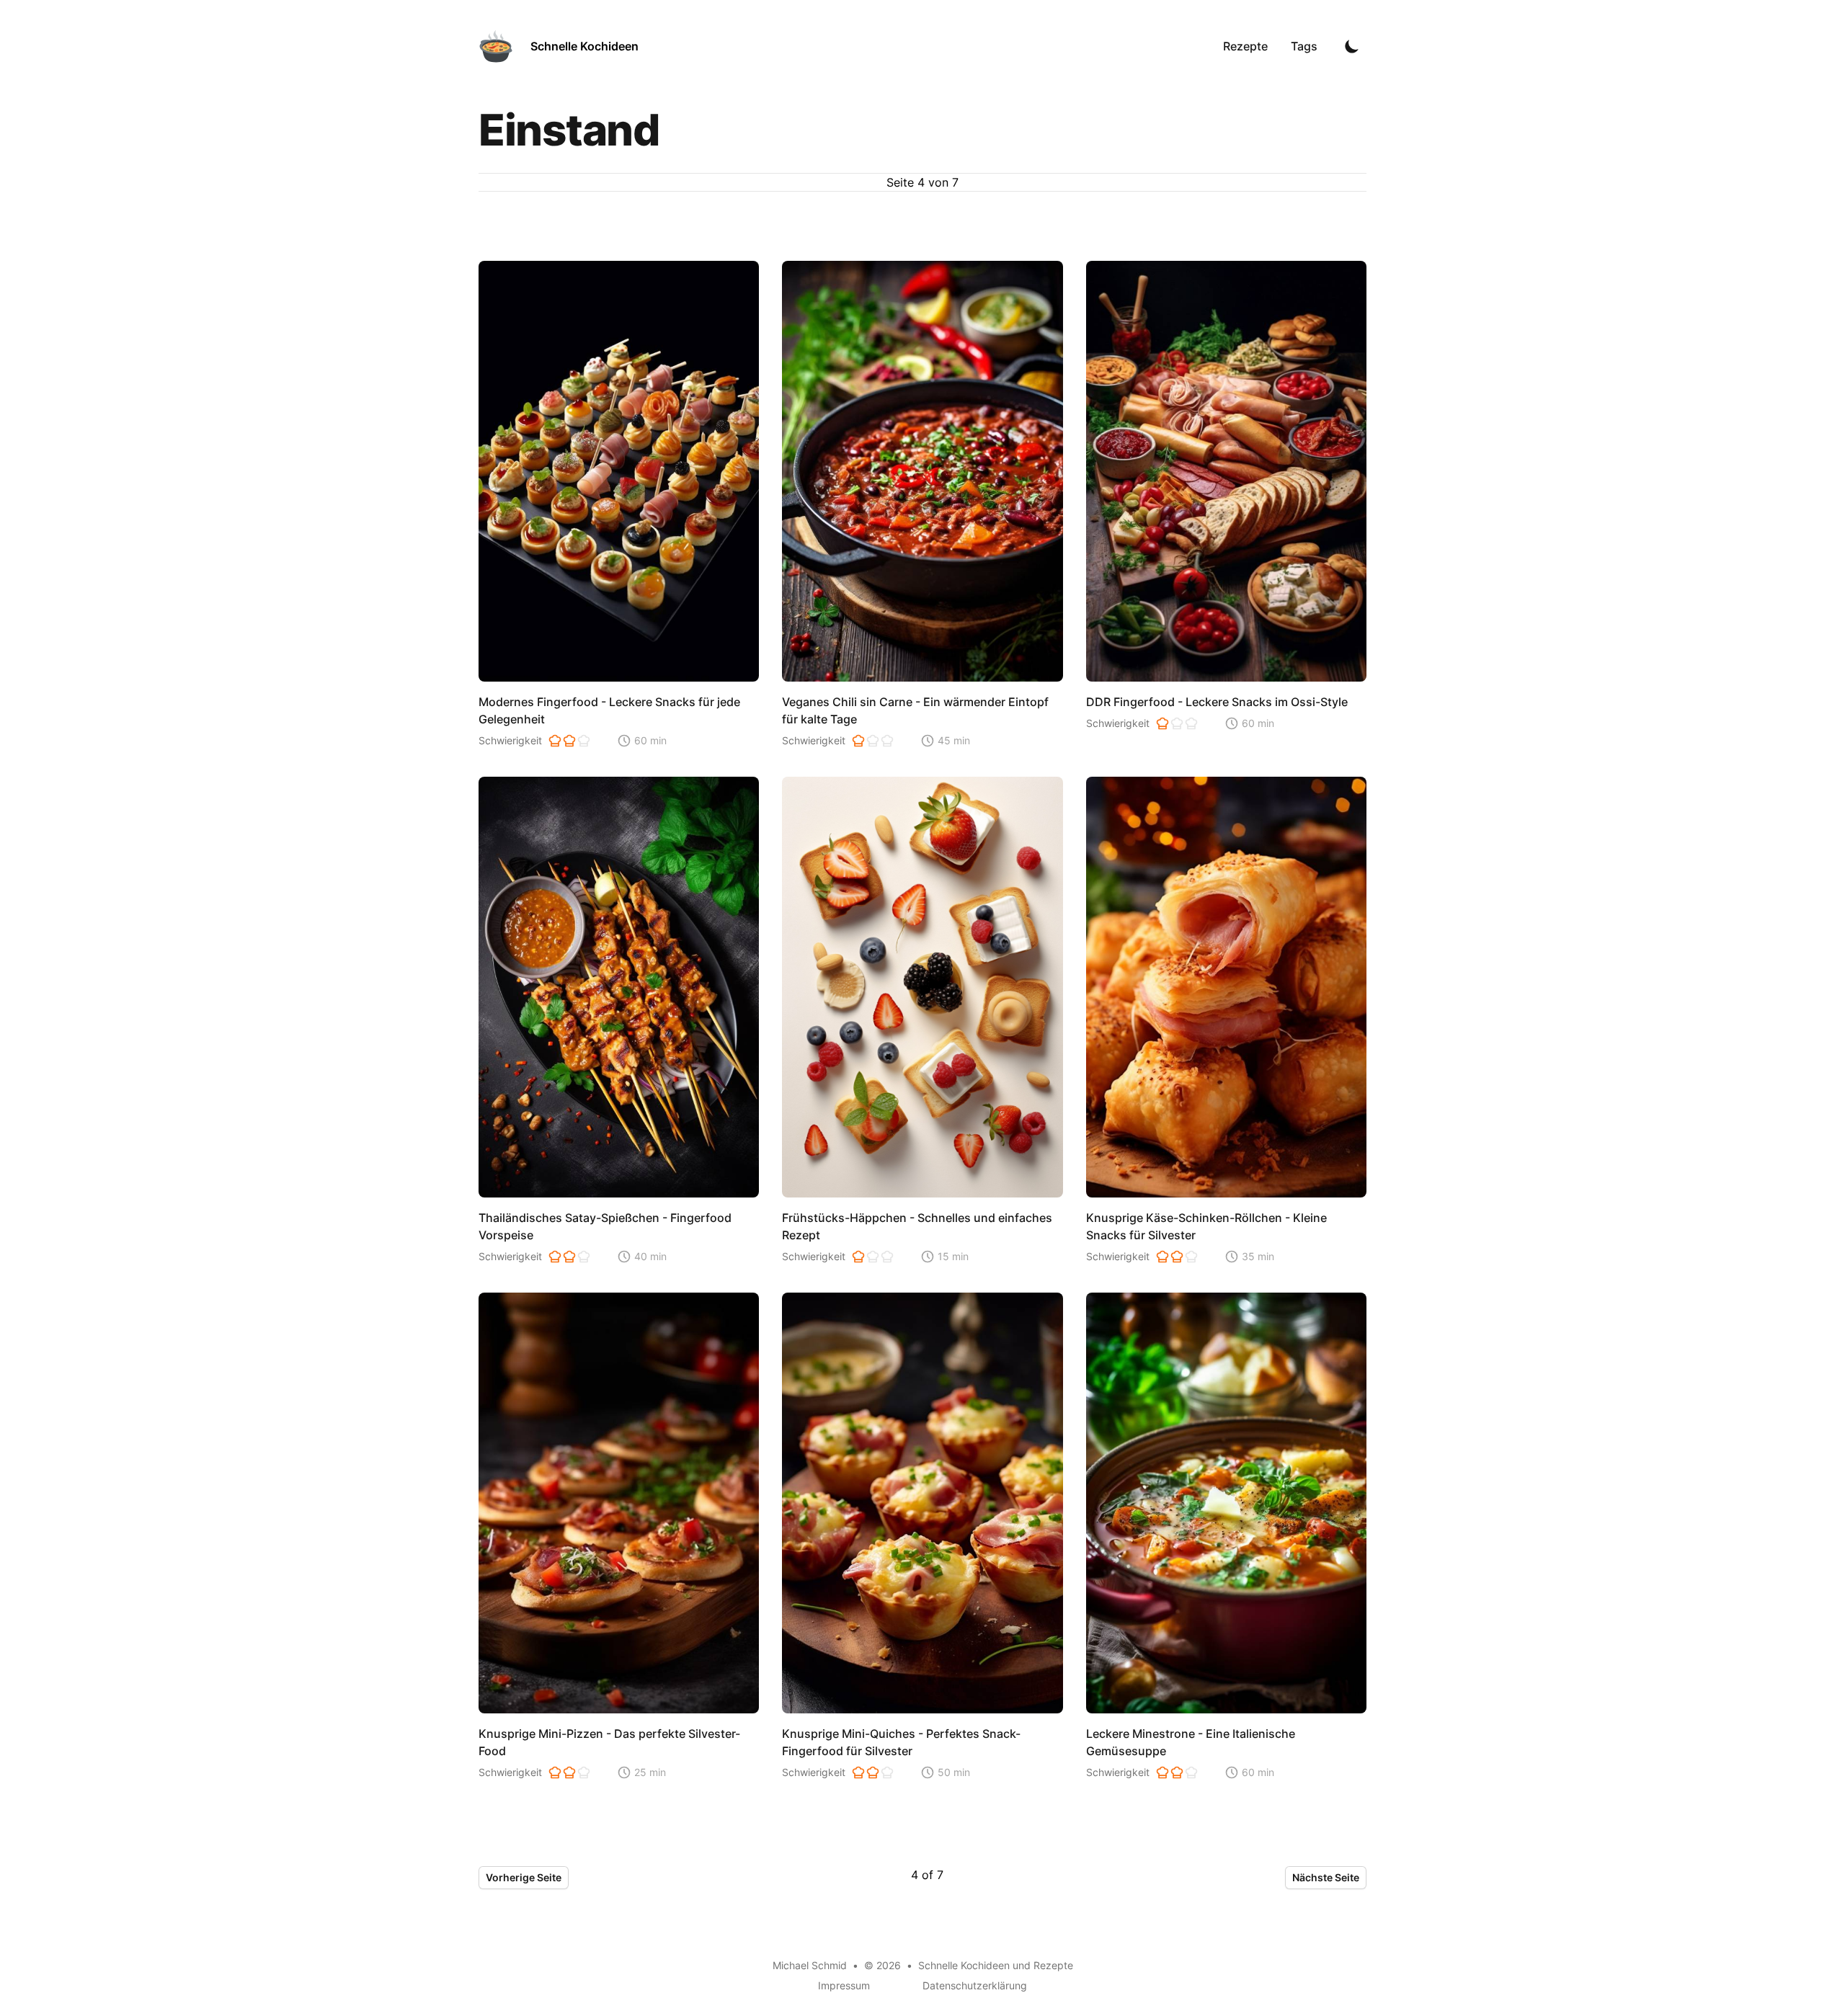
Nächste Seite (1326, 1877)
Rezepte (1245, 46)
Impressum (844, 1985)
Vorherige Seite (524, 1877)
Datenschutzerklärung (975, 1985)
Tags (1304, 46)
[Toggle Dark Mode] (1352, 46)
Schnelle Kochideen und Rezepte (996, 1965)
